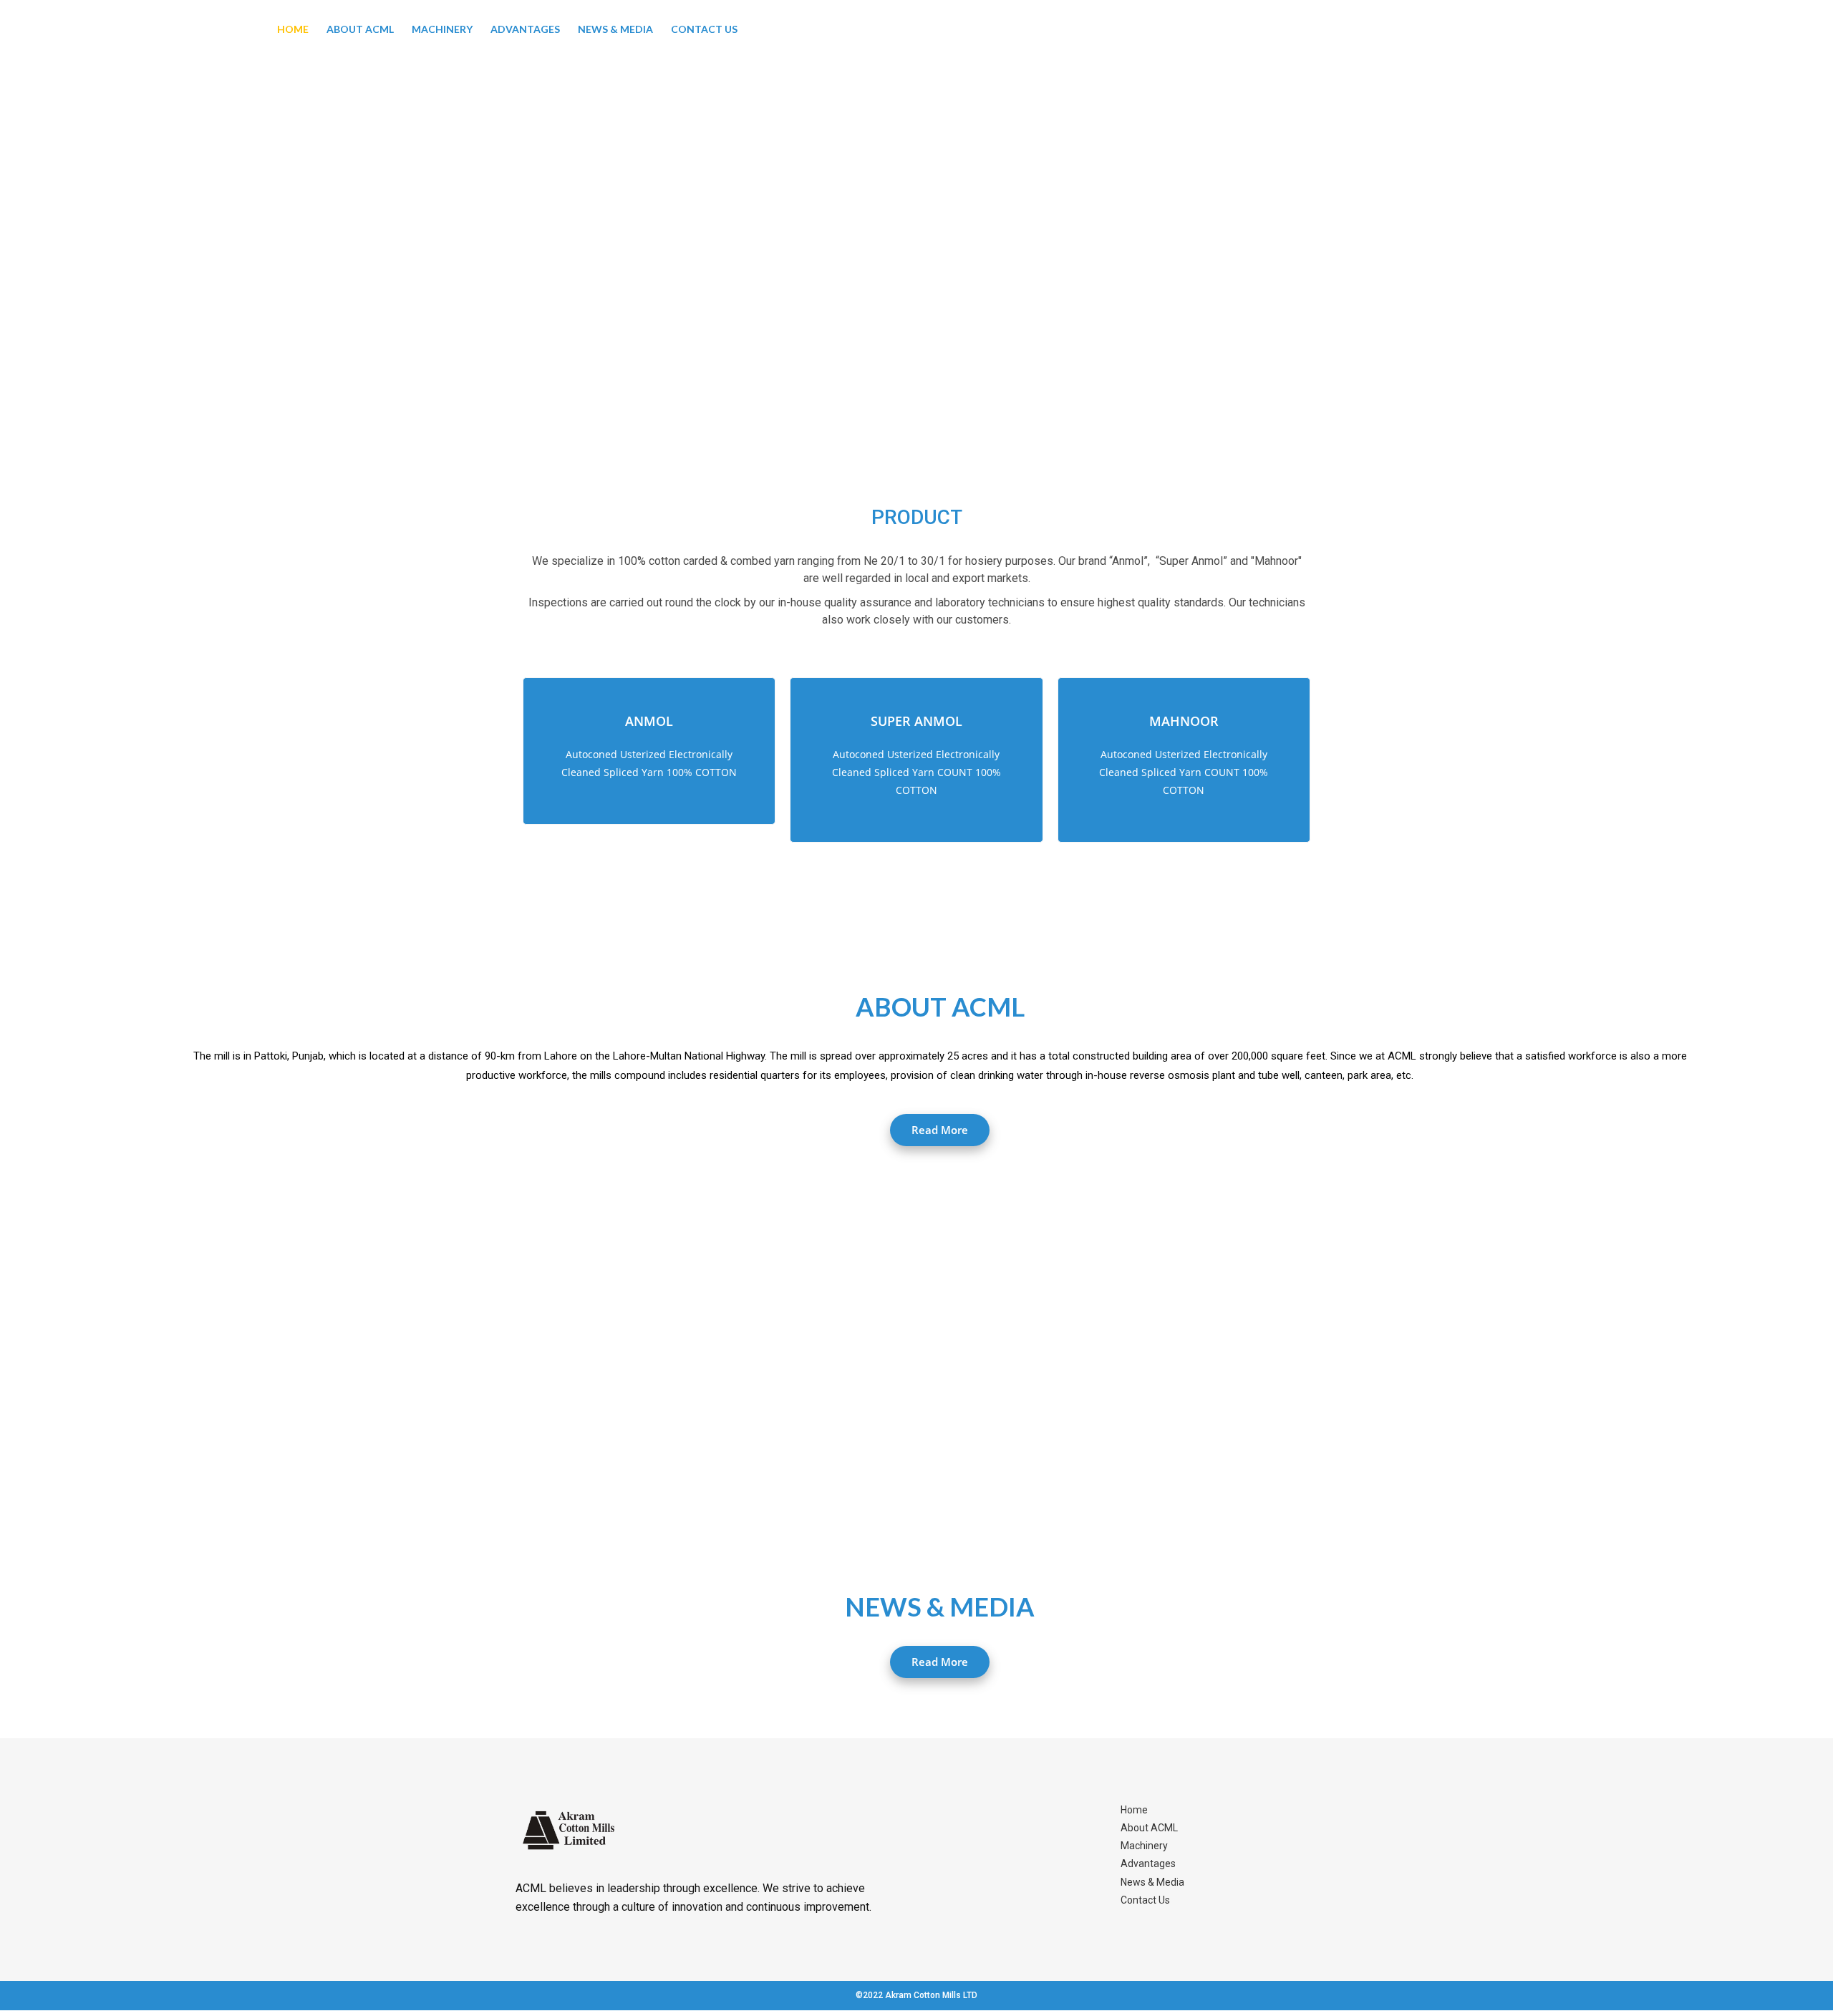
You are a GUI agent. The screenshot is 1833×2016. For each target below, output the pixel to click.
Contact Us (704, 29)
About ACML (360, 29)
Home (293, 29)
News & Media (615, 29)
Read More (940, 1130)
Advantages (525, 29)
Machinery (442, 29)
